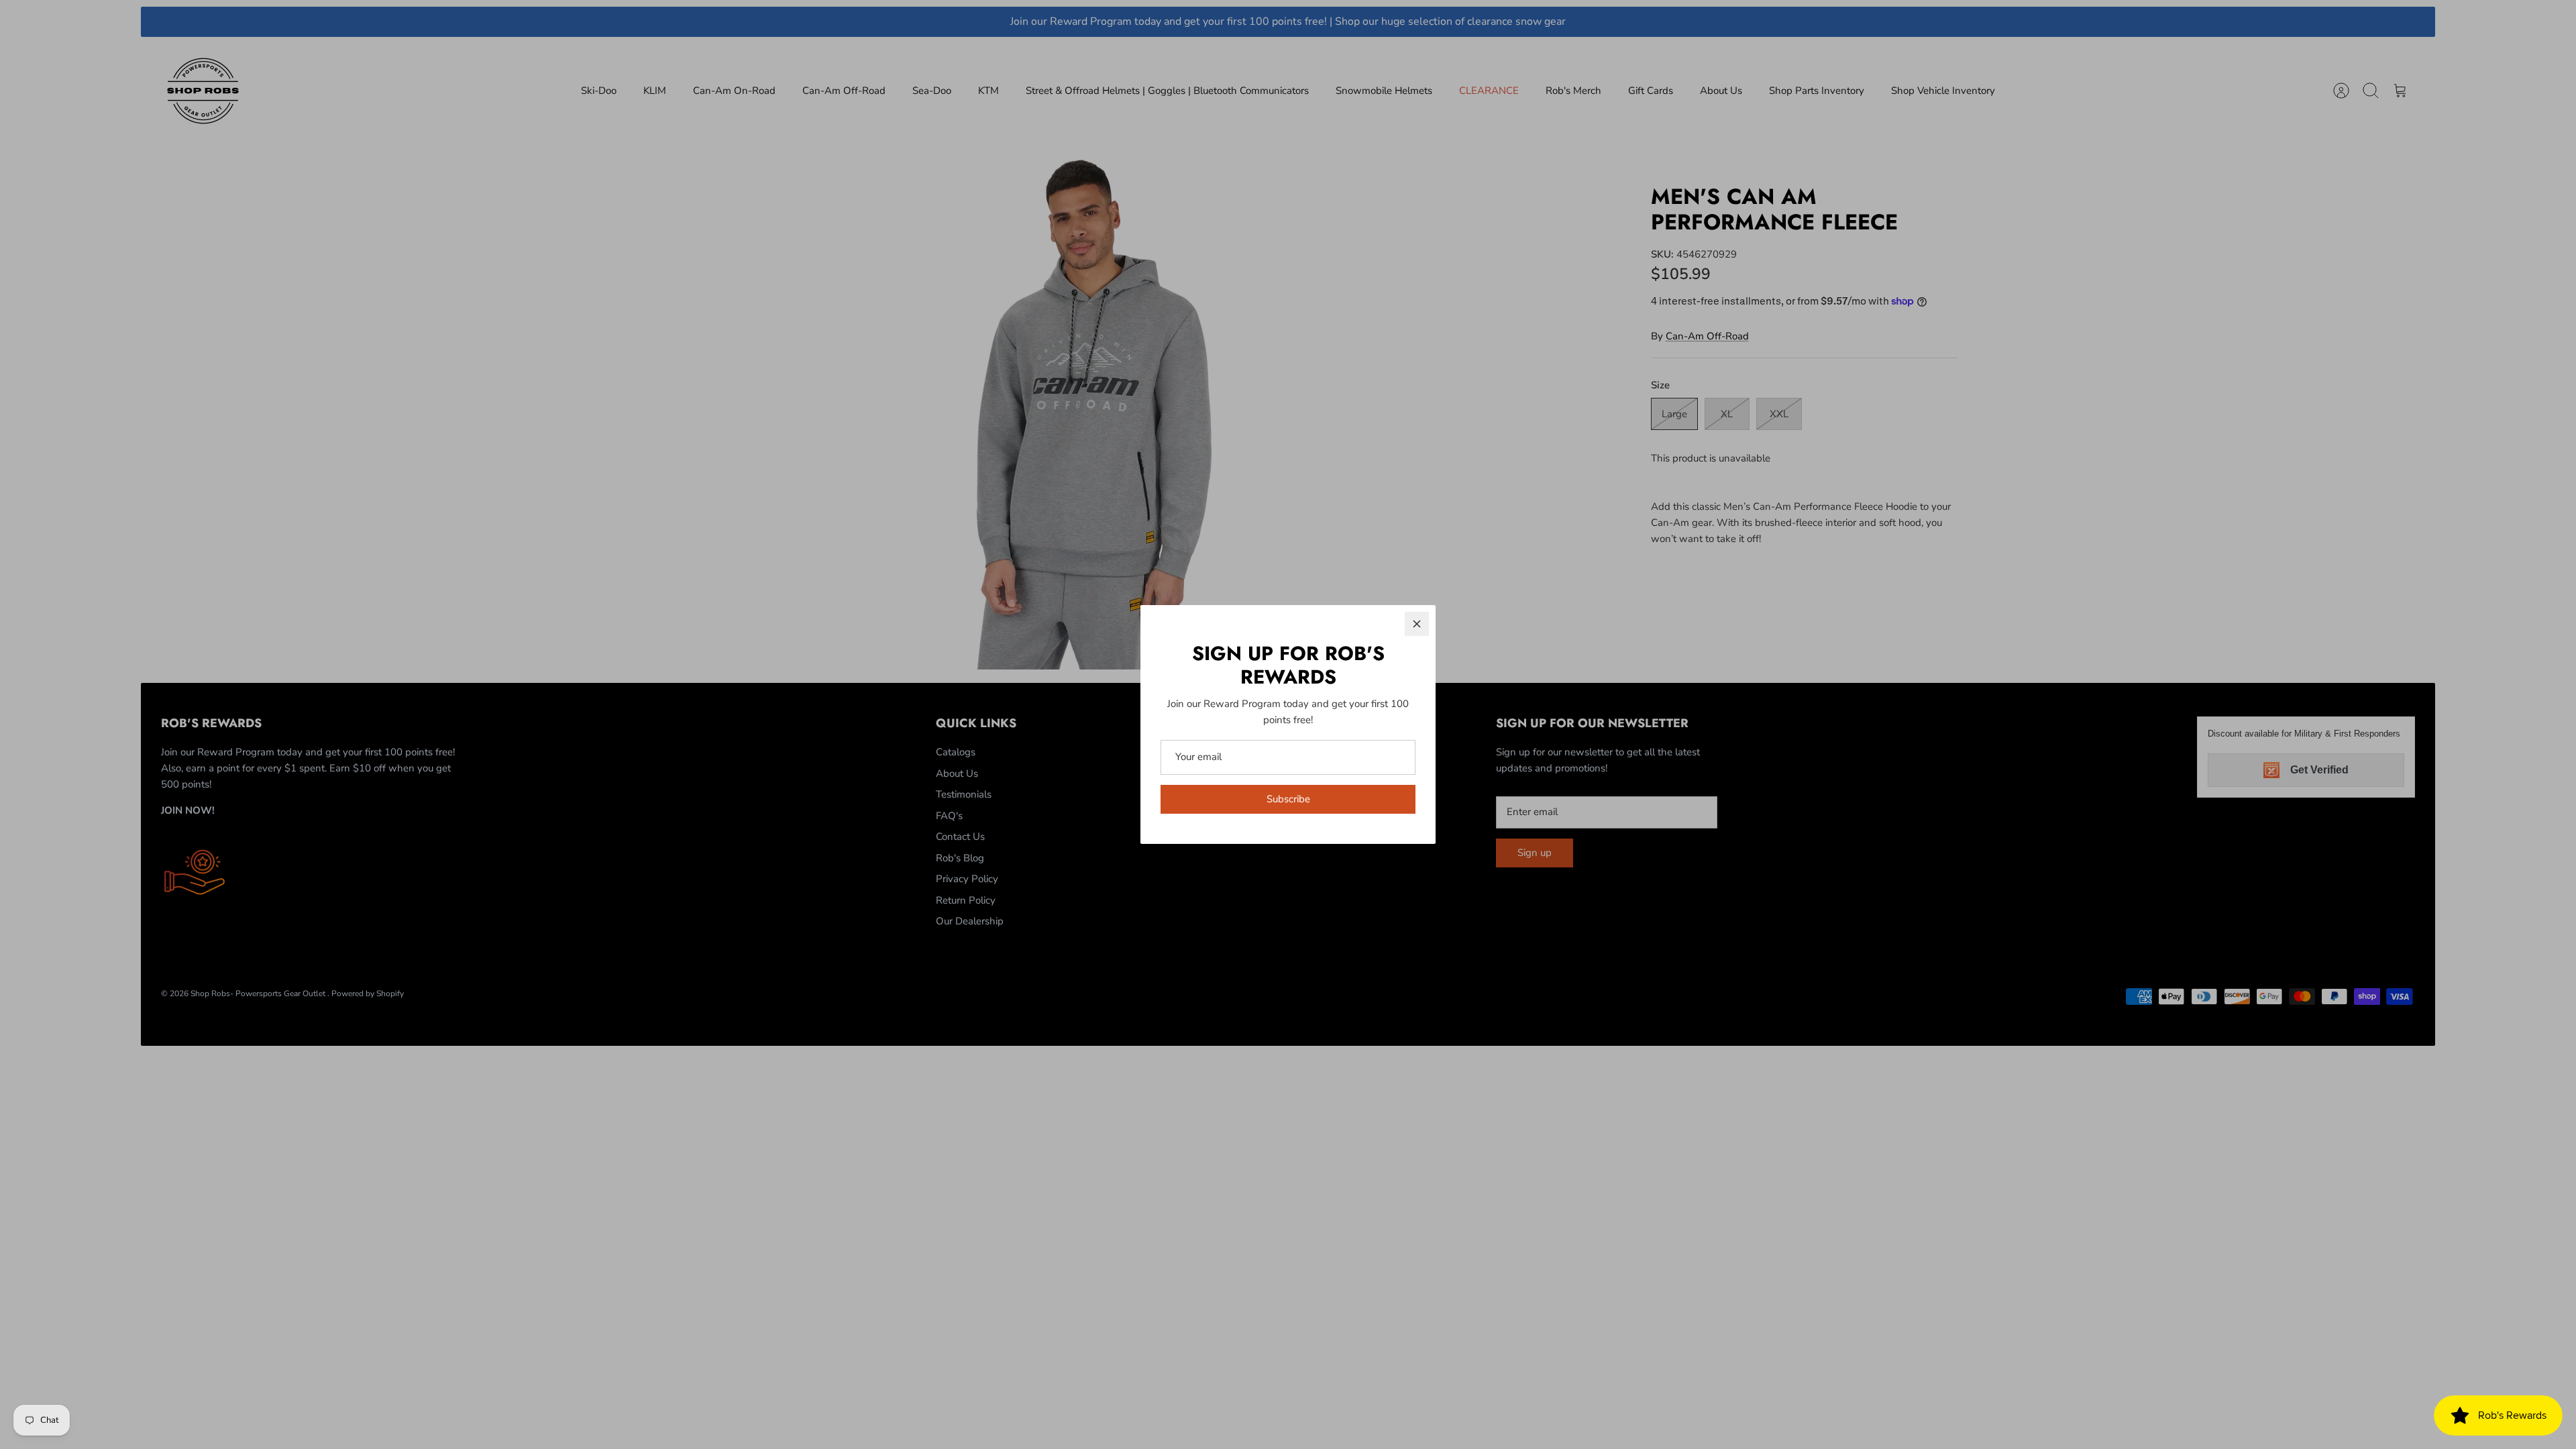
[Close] (1417, 624)
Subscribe (1288, 799)
